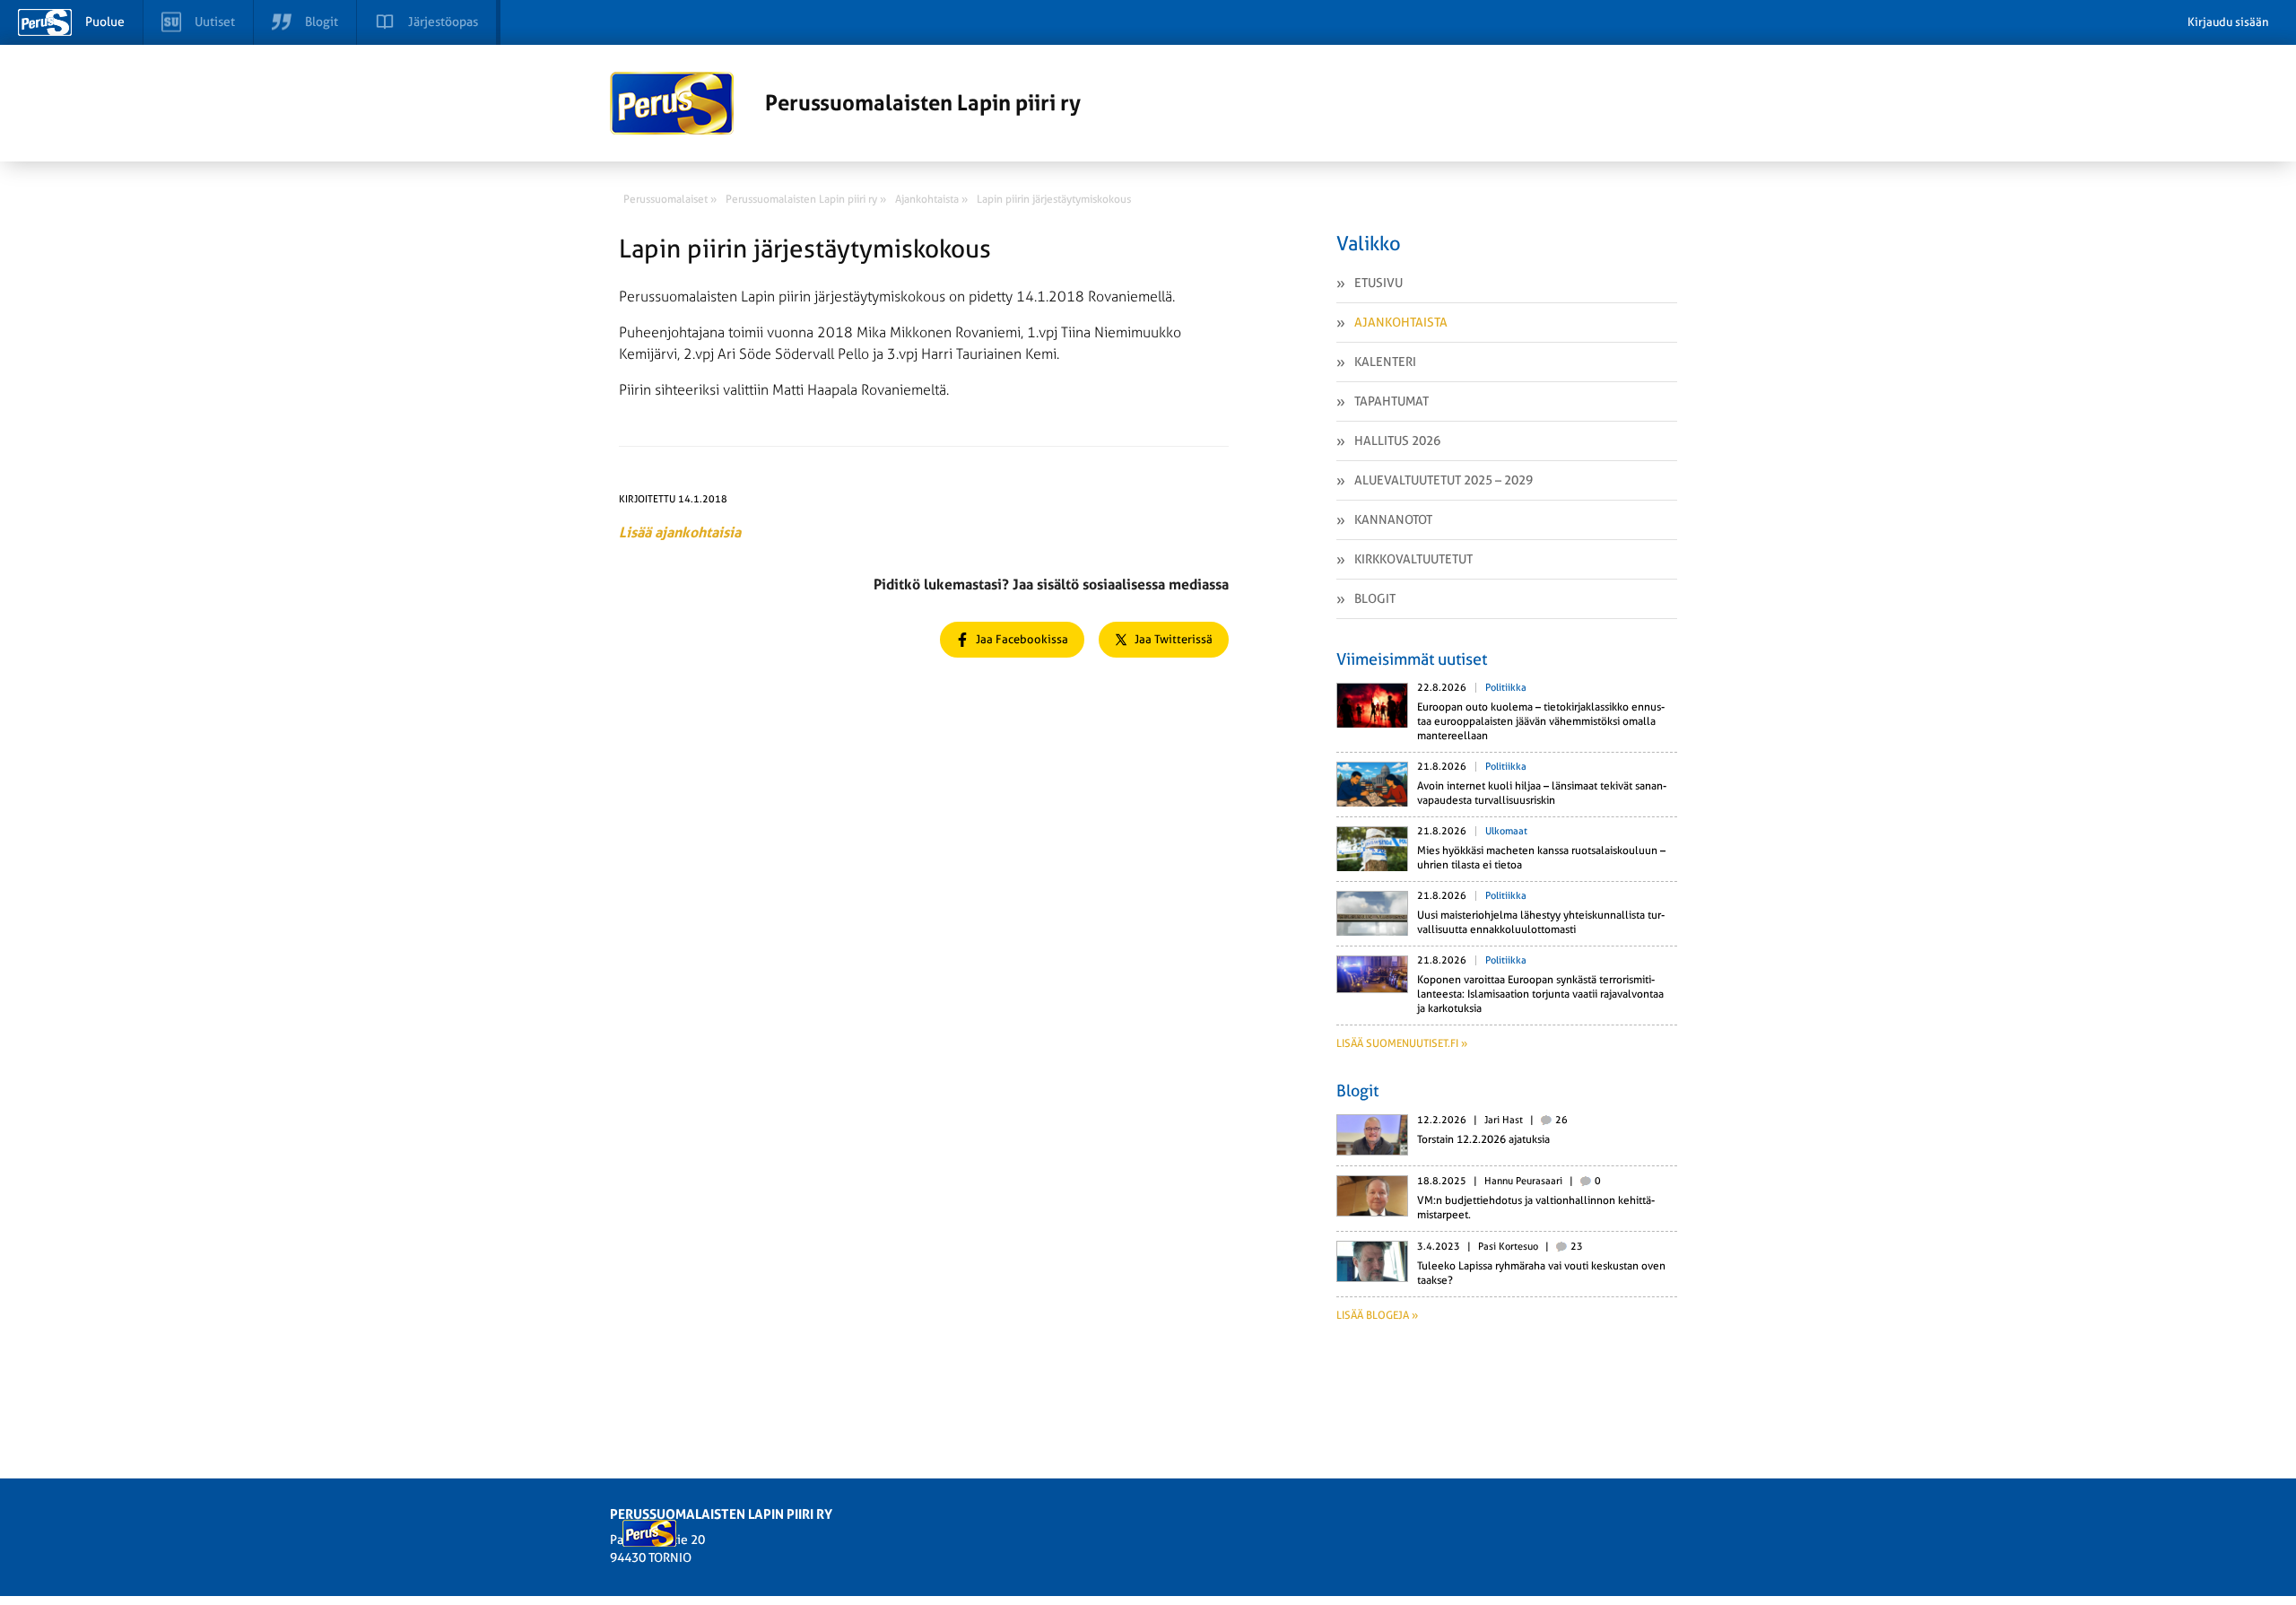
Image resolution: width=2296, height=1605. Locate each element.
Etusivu (1378, 283)
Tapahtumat (1392, 401)
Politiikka (1506, 688)
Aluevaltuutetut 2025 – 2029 (1444, 480)
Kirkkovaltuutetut (1413, 559)
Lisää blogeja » (1377, 1315)
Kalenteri (1385, 362)
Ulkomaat (1506, 831)
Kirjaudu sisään (2228, 22)
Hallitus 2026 (1397, 441)
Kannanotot (1393, 519)
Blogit (1375, 598)
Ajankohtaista (1401, 322)
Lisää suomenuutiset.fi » (1402, 1043)
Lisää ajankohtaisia (680, 532)
